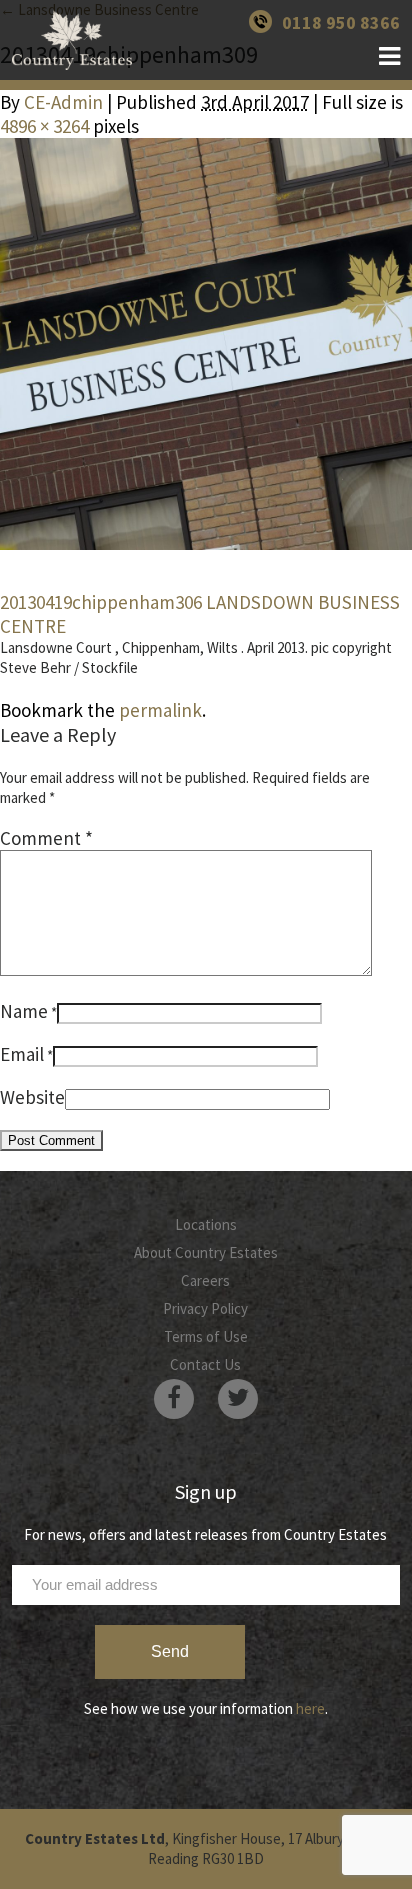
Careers (205, 1280)
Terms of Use (206, 1336)
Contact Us (205, 1364)
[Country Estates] (72, 40)
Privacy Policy (205, 1308)
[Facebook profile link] (174, 1399)
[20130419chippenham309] (206, 344)
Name (24, 1011)
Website (32, 1097)
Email (22, 1054)
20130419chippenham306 (101, 602)
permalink (160, 710)
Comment (46, 838)
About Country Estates (206, 1252)
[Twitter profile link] (238, 1399)
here (310, 1708)
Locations (206, 1224)
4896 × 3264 (44, 126)
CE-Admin (63, 102)
